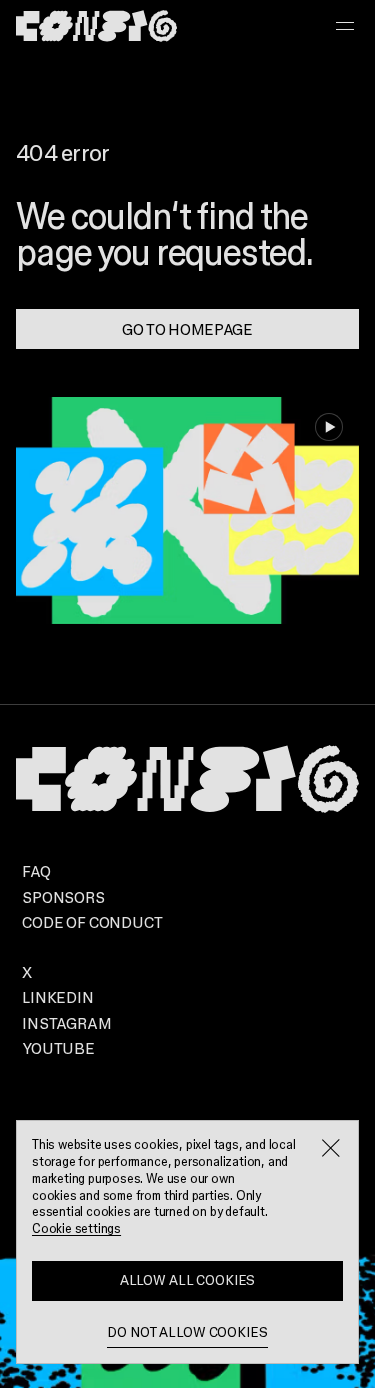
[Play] (329, 427)
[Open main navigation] (345, 26)
